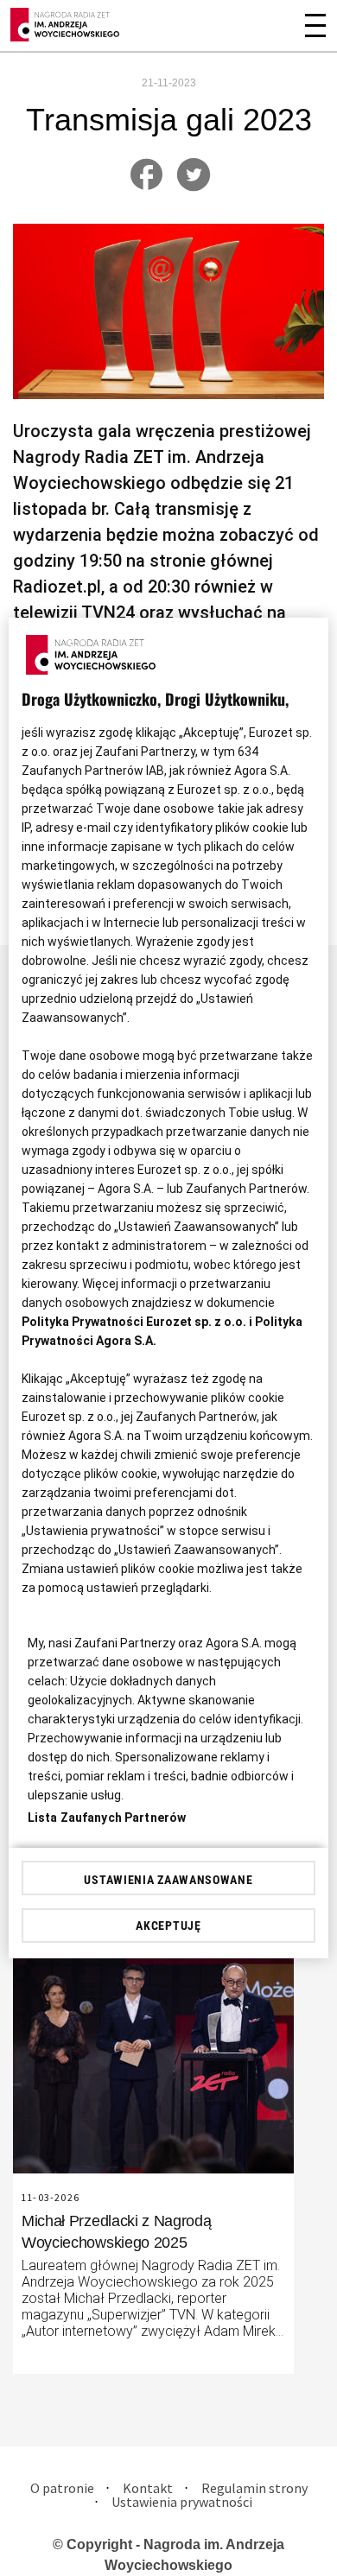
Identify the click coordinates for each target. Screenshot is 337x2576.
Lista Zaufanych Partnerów (107, 1818)
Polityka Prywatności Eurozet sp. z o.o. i (138, 1322)
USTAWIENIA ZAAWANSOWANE (168, 1880)
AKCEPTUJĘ (168, 1926)
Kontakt (148, 2488)
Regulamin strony (254, 2488)
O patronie (62, 2488)
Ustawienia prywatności (182, 2502)
